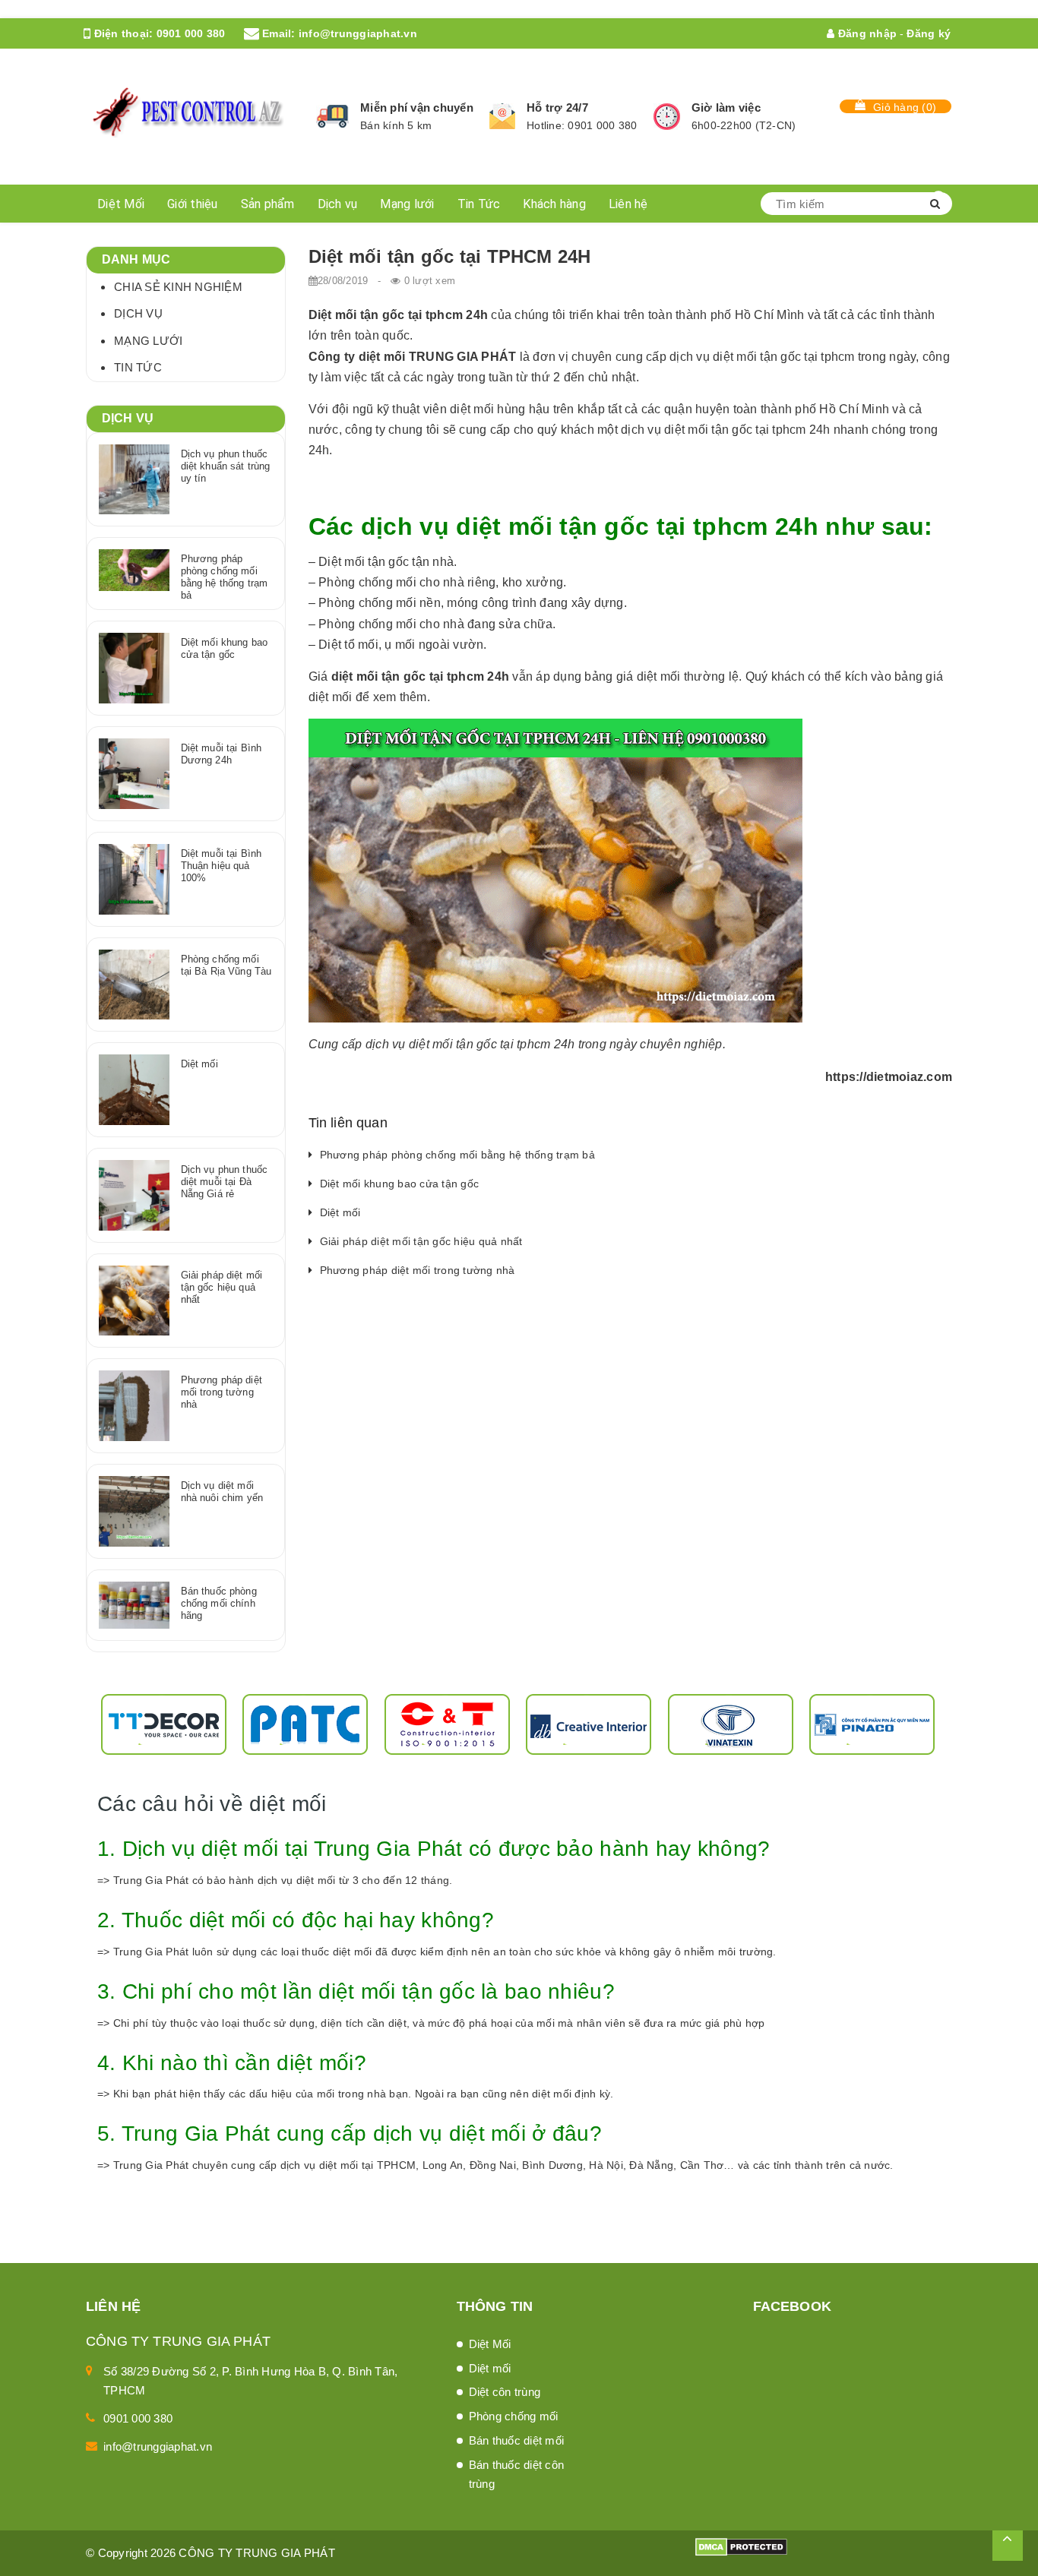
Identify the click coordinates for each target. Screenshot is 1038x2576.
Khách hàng (554, 204)
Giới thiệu (193, 204)
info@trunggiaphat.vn (358, 33)
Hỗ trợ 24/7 (557, 107)
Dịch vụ (338, 204)
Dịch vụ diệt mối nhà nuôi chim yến (222, 1492)
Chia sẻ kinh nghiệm (178, 287)
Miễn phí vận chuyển (417, 107)
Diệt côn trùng (505, 2392)
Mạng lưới (407, 204)
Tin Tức (479, 204)
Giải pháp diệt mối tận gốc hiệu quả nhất (421, 1241)
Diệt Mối (121, 204)
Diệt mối (340, 1212)
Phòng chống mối (514, 2416)
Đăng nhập (866, 33)
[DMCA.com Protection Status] (741, 2546)
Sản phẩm (268, 204)
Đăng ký (929, 33)
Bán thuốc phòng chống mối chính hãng (219, 1603)
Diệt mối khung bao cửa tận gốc (400, 1184)
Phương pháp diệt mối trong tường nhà (418, 1270)
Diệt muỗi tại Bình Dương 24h (221, 754)
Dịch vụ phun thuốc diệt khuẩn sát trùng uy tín (226, 466)
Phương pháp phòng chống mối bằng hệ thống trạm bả (457, 1155)
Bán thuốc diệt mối (517, 2440)
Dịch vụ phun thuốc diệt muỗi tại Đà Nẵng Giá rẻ (224, 1182)
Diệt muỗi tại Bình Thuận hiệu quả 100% (221, 866)
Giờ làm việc (726, 107)
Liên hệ (628, 204)
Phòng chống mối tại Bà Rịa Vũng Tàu (226, 965)
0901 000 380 (191, 33)
